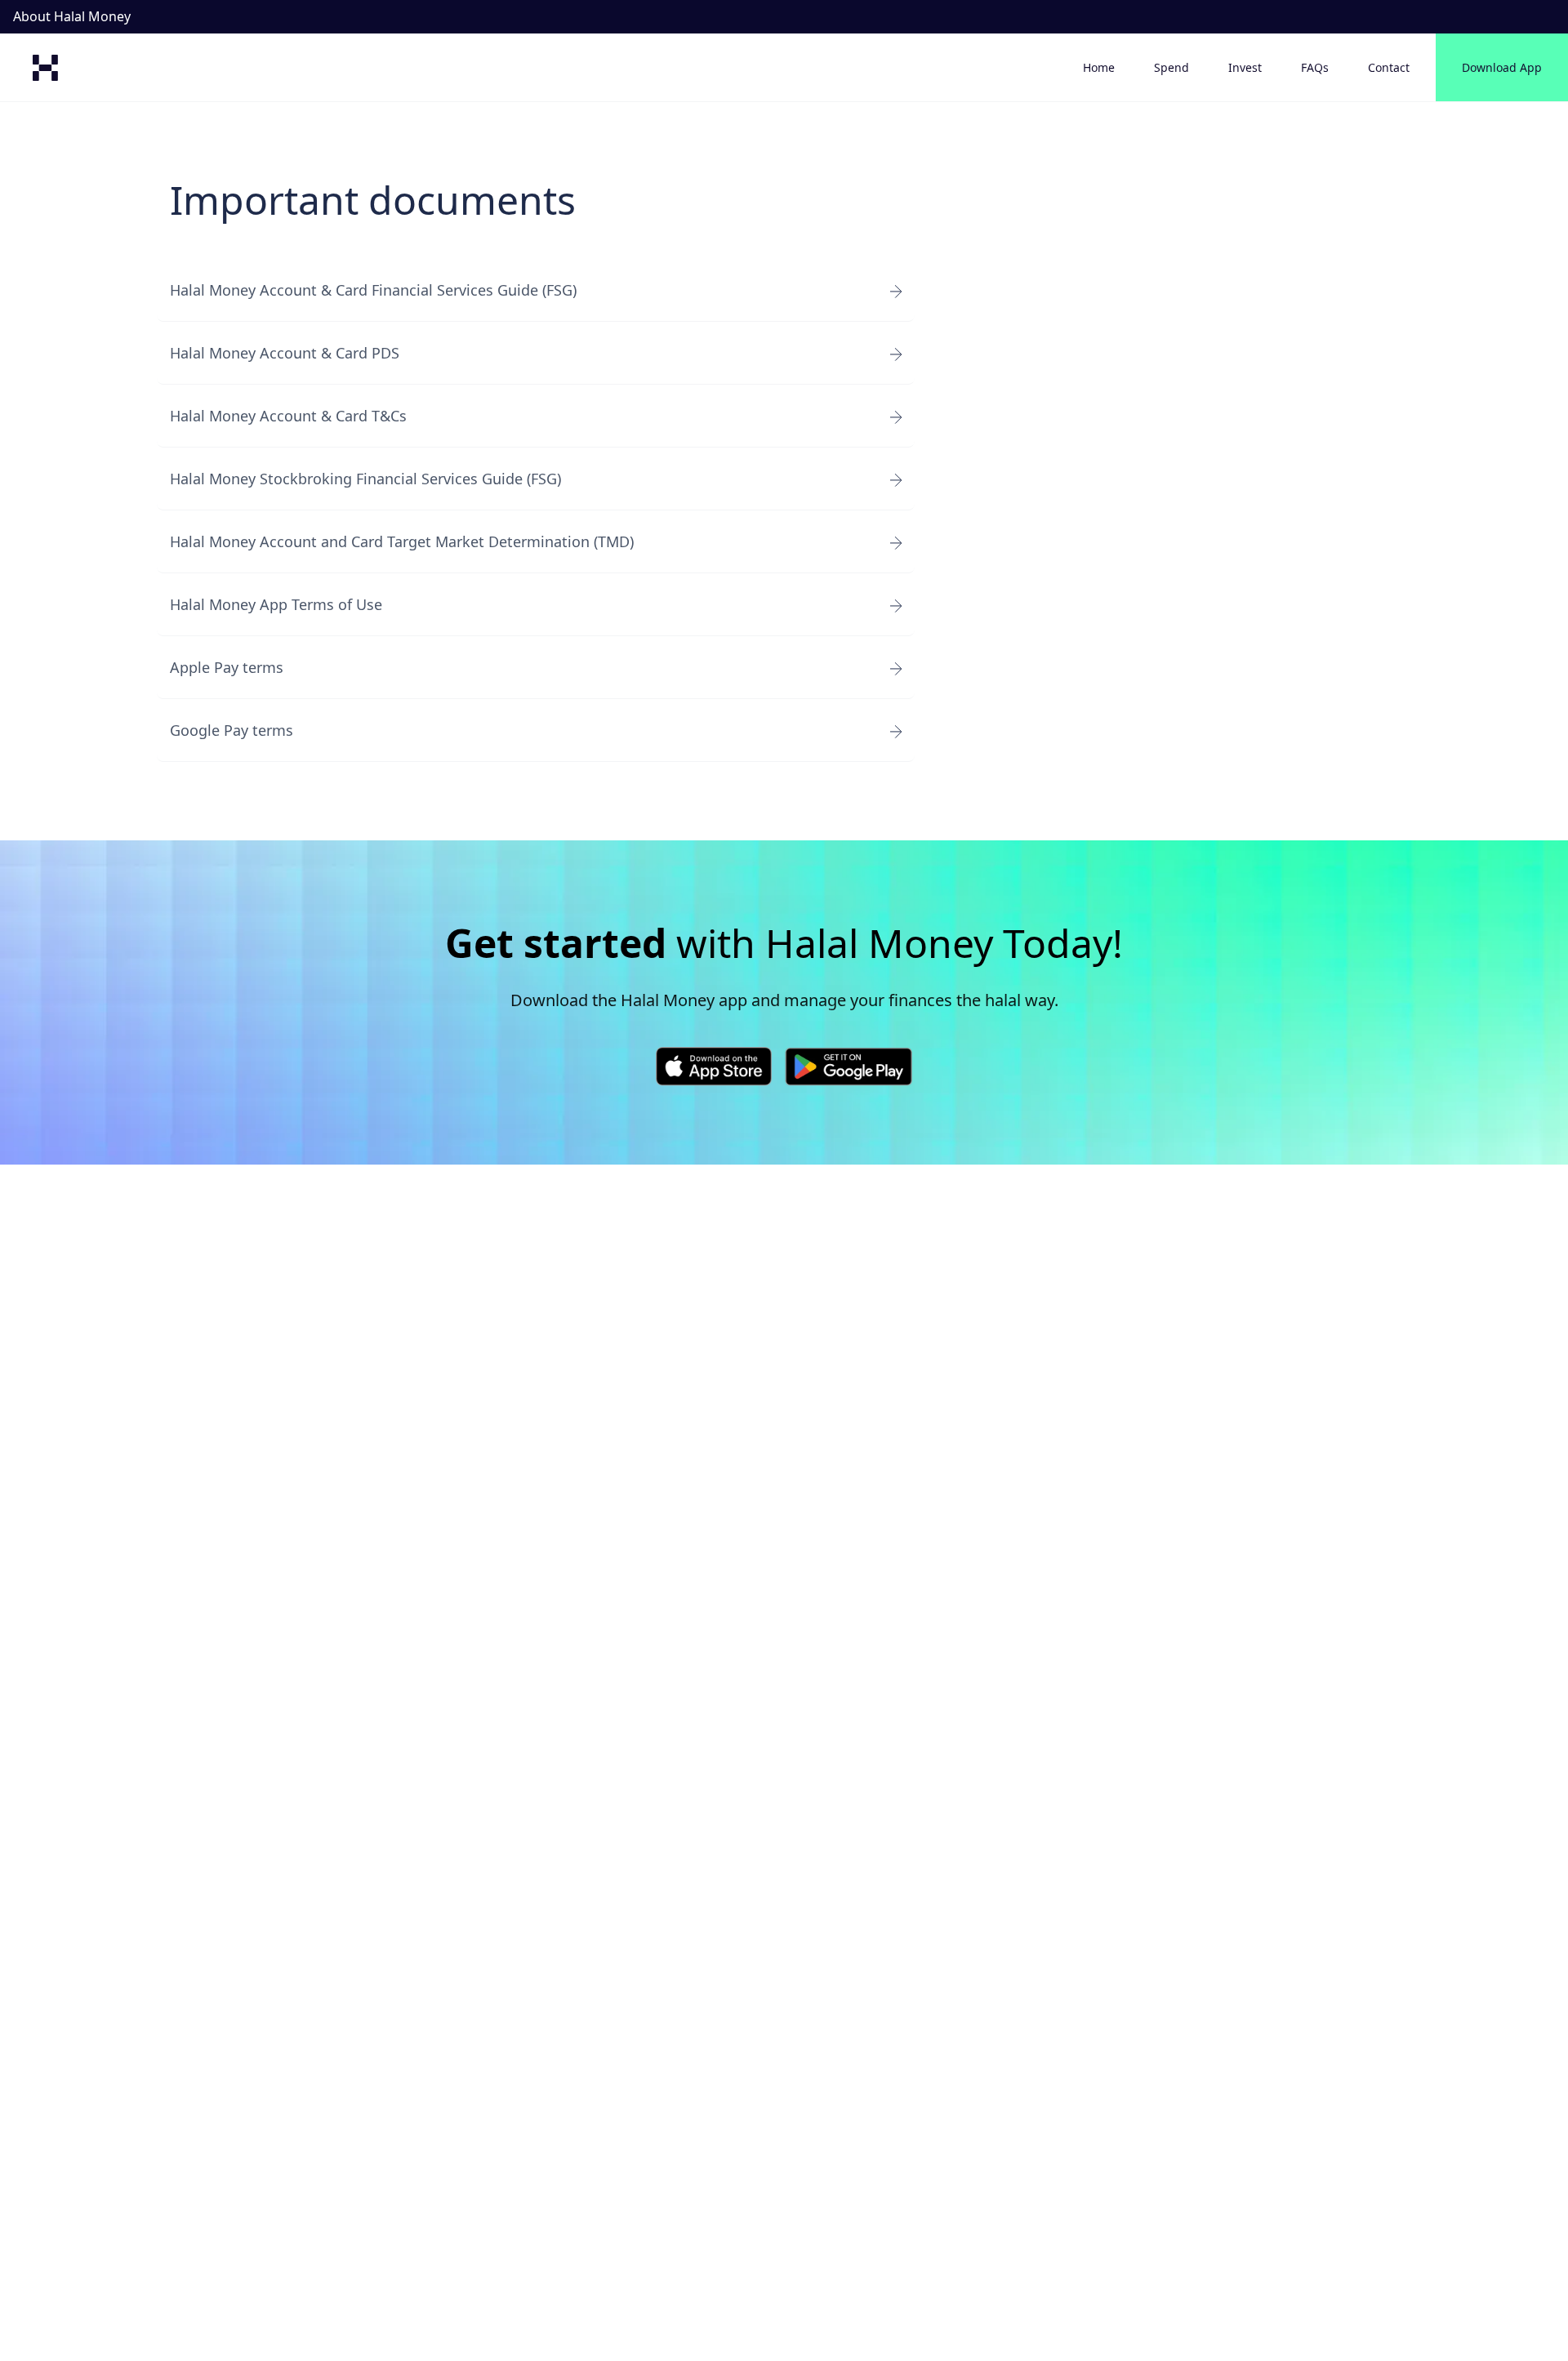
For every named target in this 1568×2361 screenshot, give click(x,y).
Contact (1389, 67)
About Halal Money (72, 16)
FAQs (1315, 67)
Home (1099, 67)
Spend (1172, 67)
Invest (1245, 67)
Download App (1502, 67)
